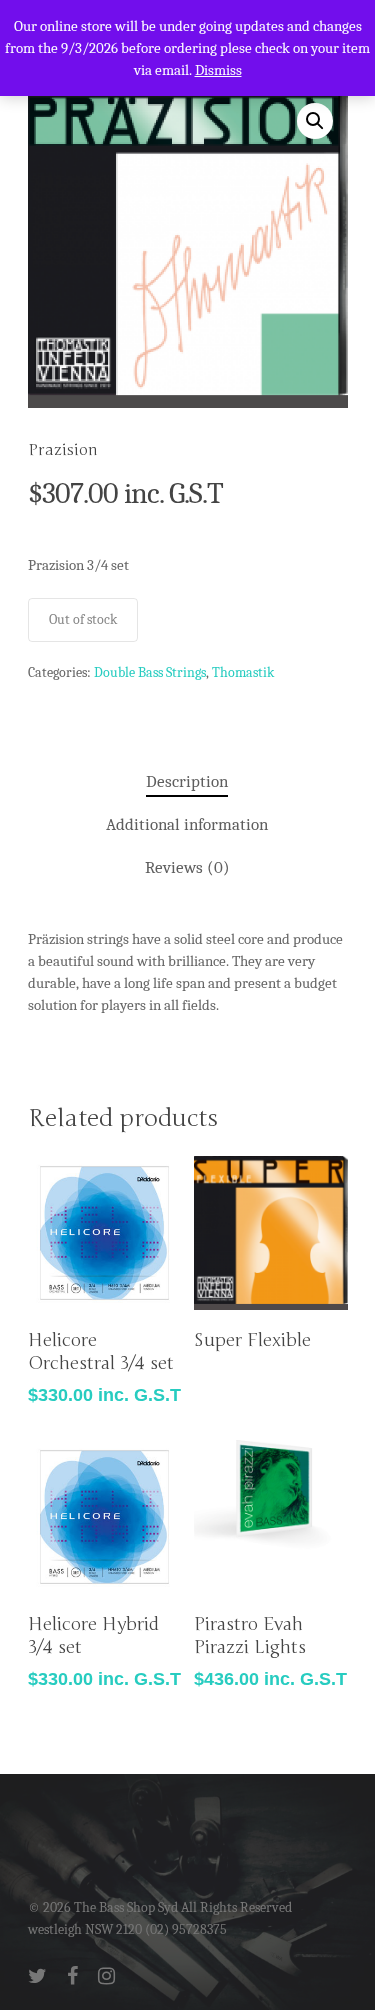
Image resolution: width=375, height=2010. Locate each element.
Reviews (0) (187, 867)
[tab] (187, 782)
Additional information (187, 824)
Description (187, 781)
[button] (315, 121)
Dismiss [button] (218, 70)
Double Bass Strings (150, 672)
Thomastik (243, 672)
